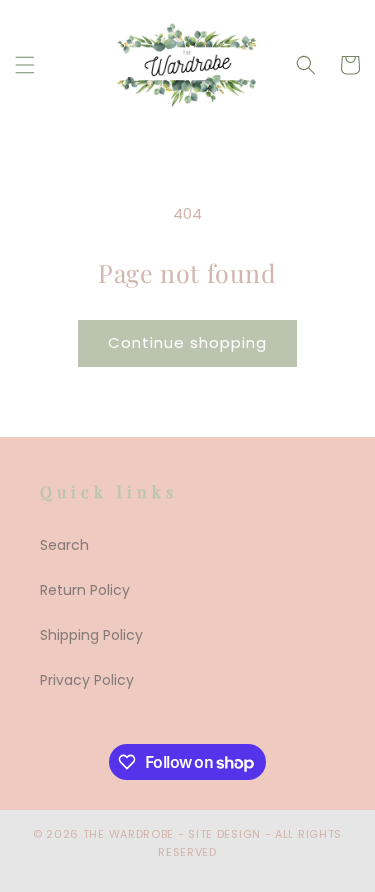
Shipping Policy (91, 635)
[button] (25, 65)
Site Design (224, 834)
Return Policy (85, 590)
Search (64, 545)
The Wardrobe (128, 834)
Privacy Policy (87, 680)
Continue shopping (187, 342)
